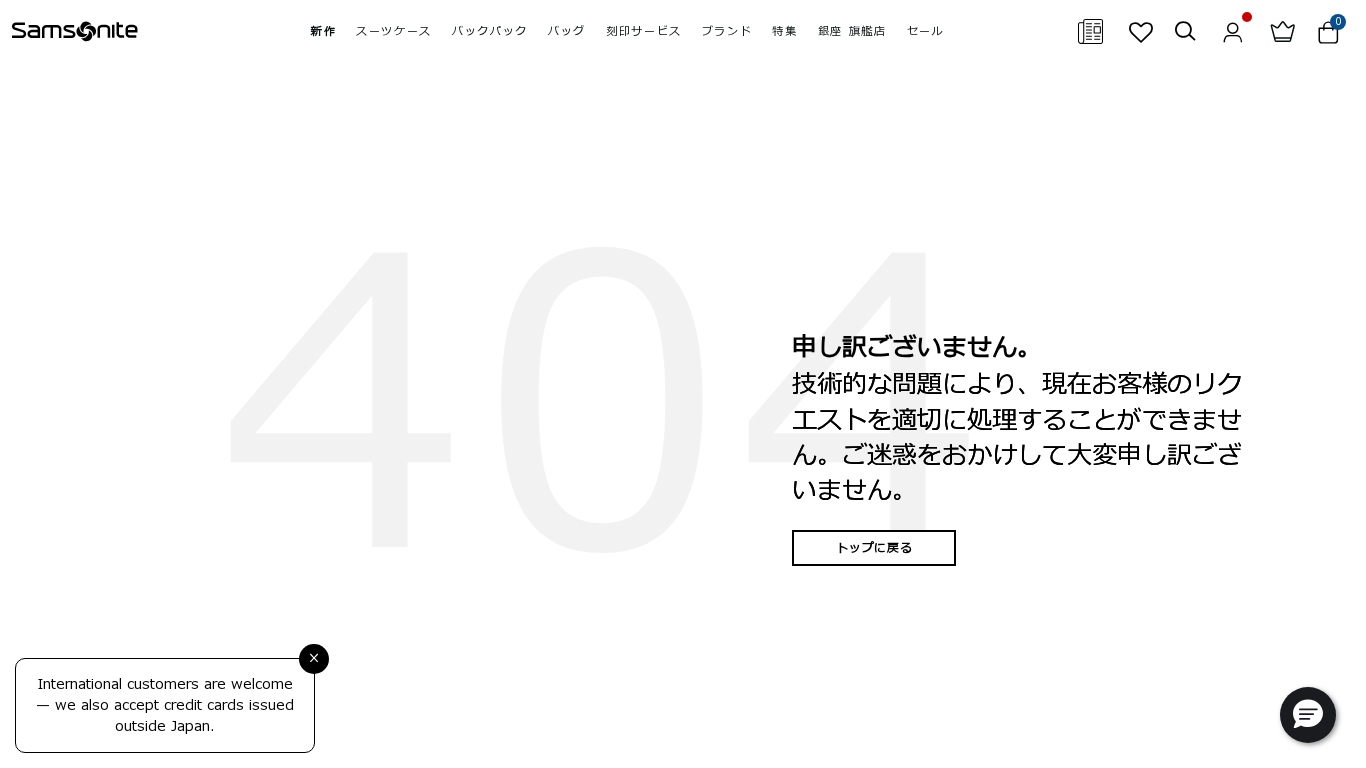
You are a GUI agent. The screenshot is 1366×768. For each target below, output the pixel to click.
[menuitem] (323, 31)
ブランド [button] (727, 31)
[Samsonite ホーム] (75, 32)
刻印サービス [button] (644, 31)
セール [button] (926, 31)
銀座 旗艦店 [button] (852, 31)
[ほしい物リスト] (1140, 32)
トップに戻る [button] (874, 548)
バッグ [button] (567, 31)
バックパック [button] (490, 31)
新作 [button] (323, 31)
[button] (1308, 715)
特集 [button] (784, 31)
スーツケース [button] (394, 31)
